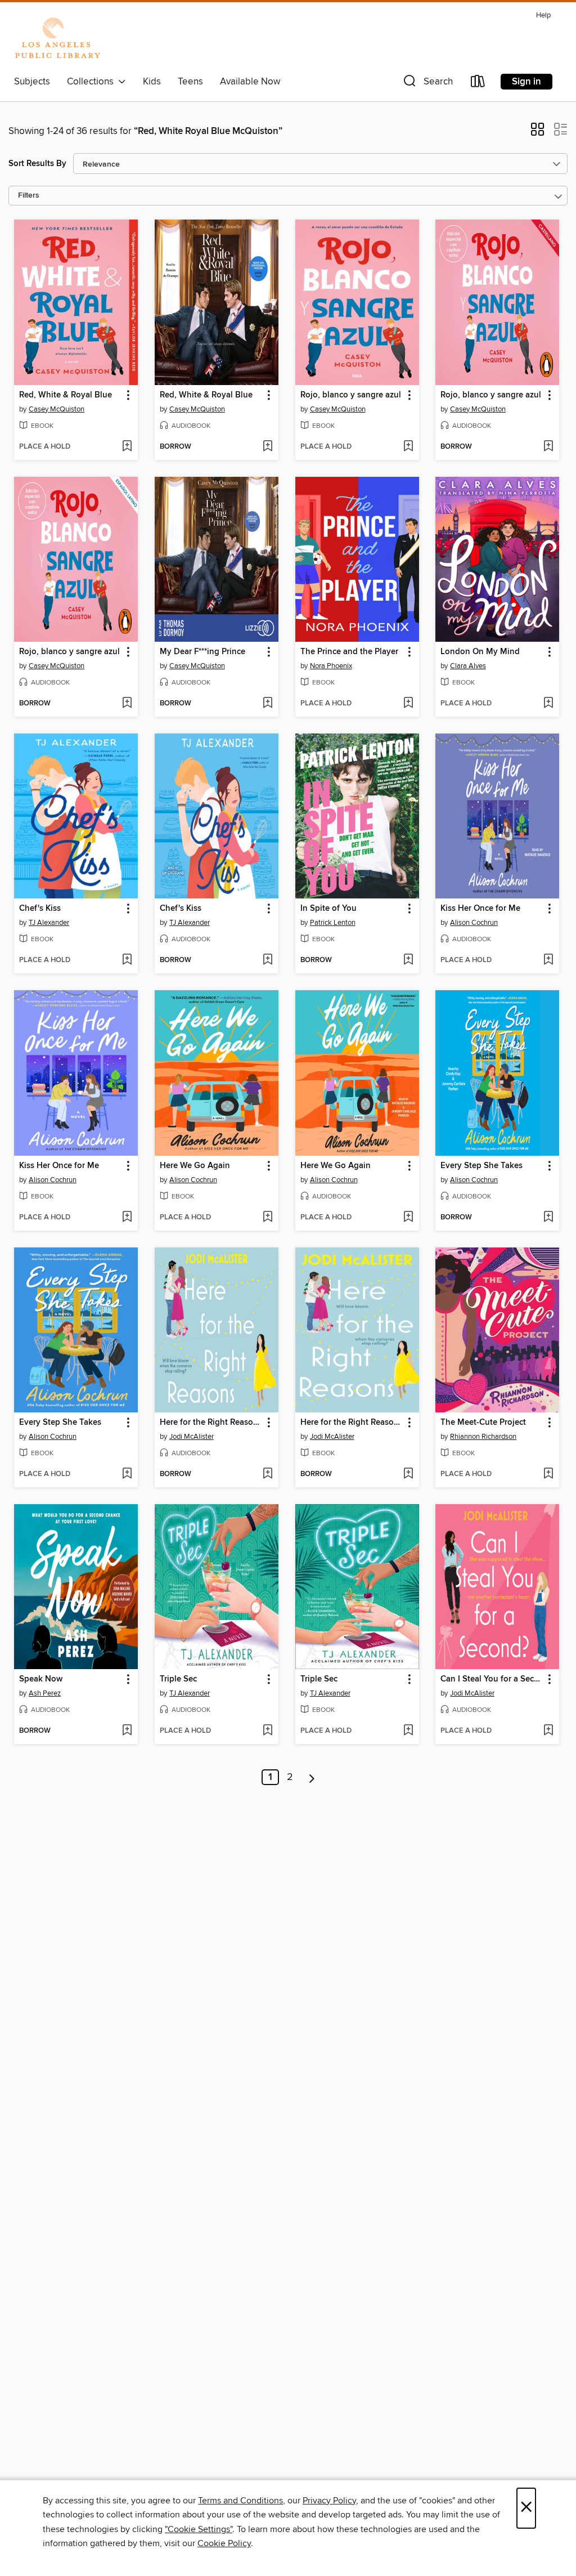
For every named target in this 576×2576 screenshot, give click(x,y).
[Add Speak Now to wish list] (127, 1731)
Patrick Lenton (333, 923)
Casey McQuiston (57, 409)
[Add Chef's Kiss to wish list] (127, 960)
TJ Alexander (49, 923)
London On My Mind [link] (480, 652)
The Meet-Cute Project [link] (483, 1423)
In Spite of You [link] (328, 909)
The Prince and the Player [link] (349, 652)
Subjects (32, 82)
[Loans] (478, 84)
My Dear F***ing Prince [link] (202, 652)
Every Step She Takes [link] (481, 1166)
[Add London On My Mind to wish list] (548, 704)
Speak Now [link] (41, 1679)
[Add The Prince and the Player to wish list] (408, 704)
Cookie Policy (224, 2543)
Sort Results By (37, 164)
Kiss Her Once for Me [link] (480, 909)
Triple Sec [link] (178, 1679)
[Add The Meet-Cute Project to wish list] (548, 1474)
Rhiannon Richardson (483, 1437)
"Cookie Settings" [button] (199, 2529)
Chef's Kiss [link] (40, 909)
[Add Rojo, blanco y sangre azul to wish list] (408, 447)
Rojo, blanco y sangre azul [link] (351, 395)
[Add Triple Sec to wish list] (267, 1731)
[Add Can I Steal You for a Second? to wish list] (548, 1731)
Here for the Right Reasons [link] (211, 1423)
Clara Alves (468, 666)
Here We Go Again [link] (195, 1166)
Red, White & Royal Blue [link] (66, 395)
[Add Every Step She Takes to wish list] (548, 1218)
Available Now (250, 82)
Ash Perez (45, 1693)
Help (543, 15)
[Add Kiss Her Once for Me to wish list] (548, 960)
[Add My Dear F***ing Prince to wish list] (267, 704)
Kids (152, 82)
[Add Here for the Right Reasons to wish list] (267, 1474)
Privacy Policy (329, 2501)
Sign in (526, 82)
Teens (190, 82)
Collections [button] (93, 82)
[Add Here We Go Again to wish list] (267, 1218)
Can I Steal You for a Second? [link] (492, 1679)
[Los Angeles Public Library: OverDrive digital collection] (57, 39)
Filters (29, 196)
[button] (427, 84)
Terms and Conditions (240, 2501)
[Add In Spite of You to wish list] (408, 960)
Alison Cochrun (474, 923)
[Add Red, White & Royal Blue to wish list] (127, 447)
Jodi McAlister (192, 1437)
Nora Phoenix (331, 666)
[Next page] (312, 1777)
